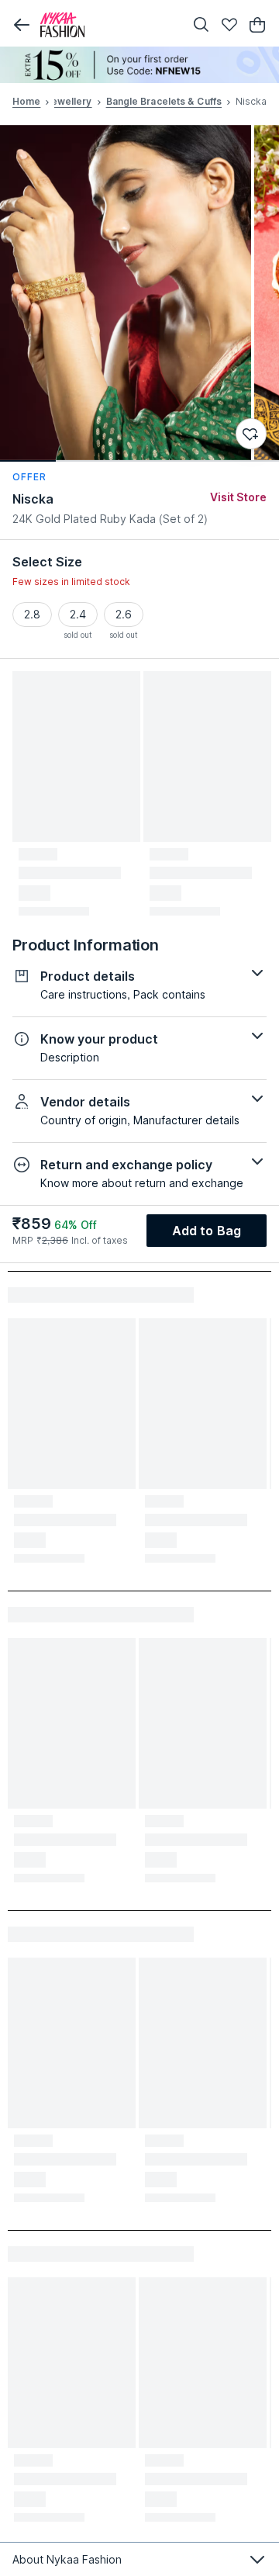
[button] (22, 25)
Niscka (33, 499)
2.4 (78, 614)
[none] (139, 65)
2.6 (124, 614)
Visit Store (238, 497)
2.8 (32, 614)
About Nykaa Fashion (67, 2559)
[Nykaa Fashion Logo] (108, 25)
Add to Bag (207, 1231)
